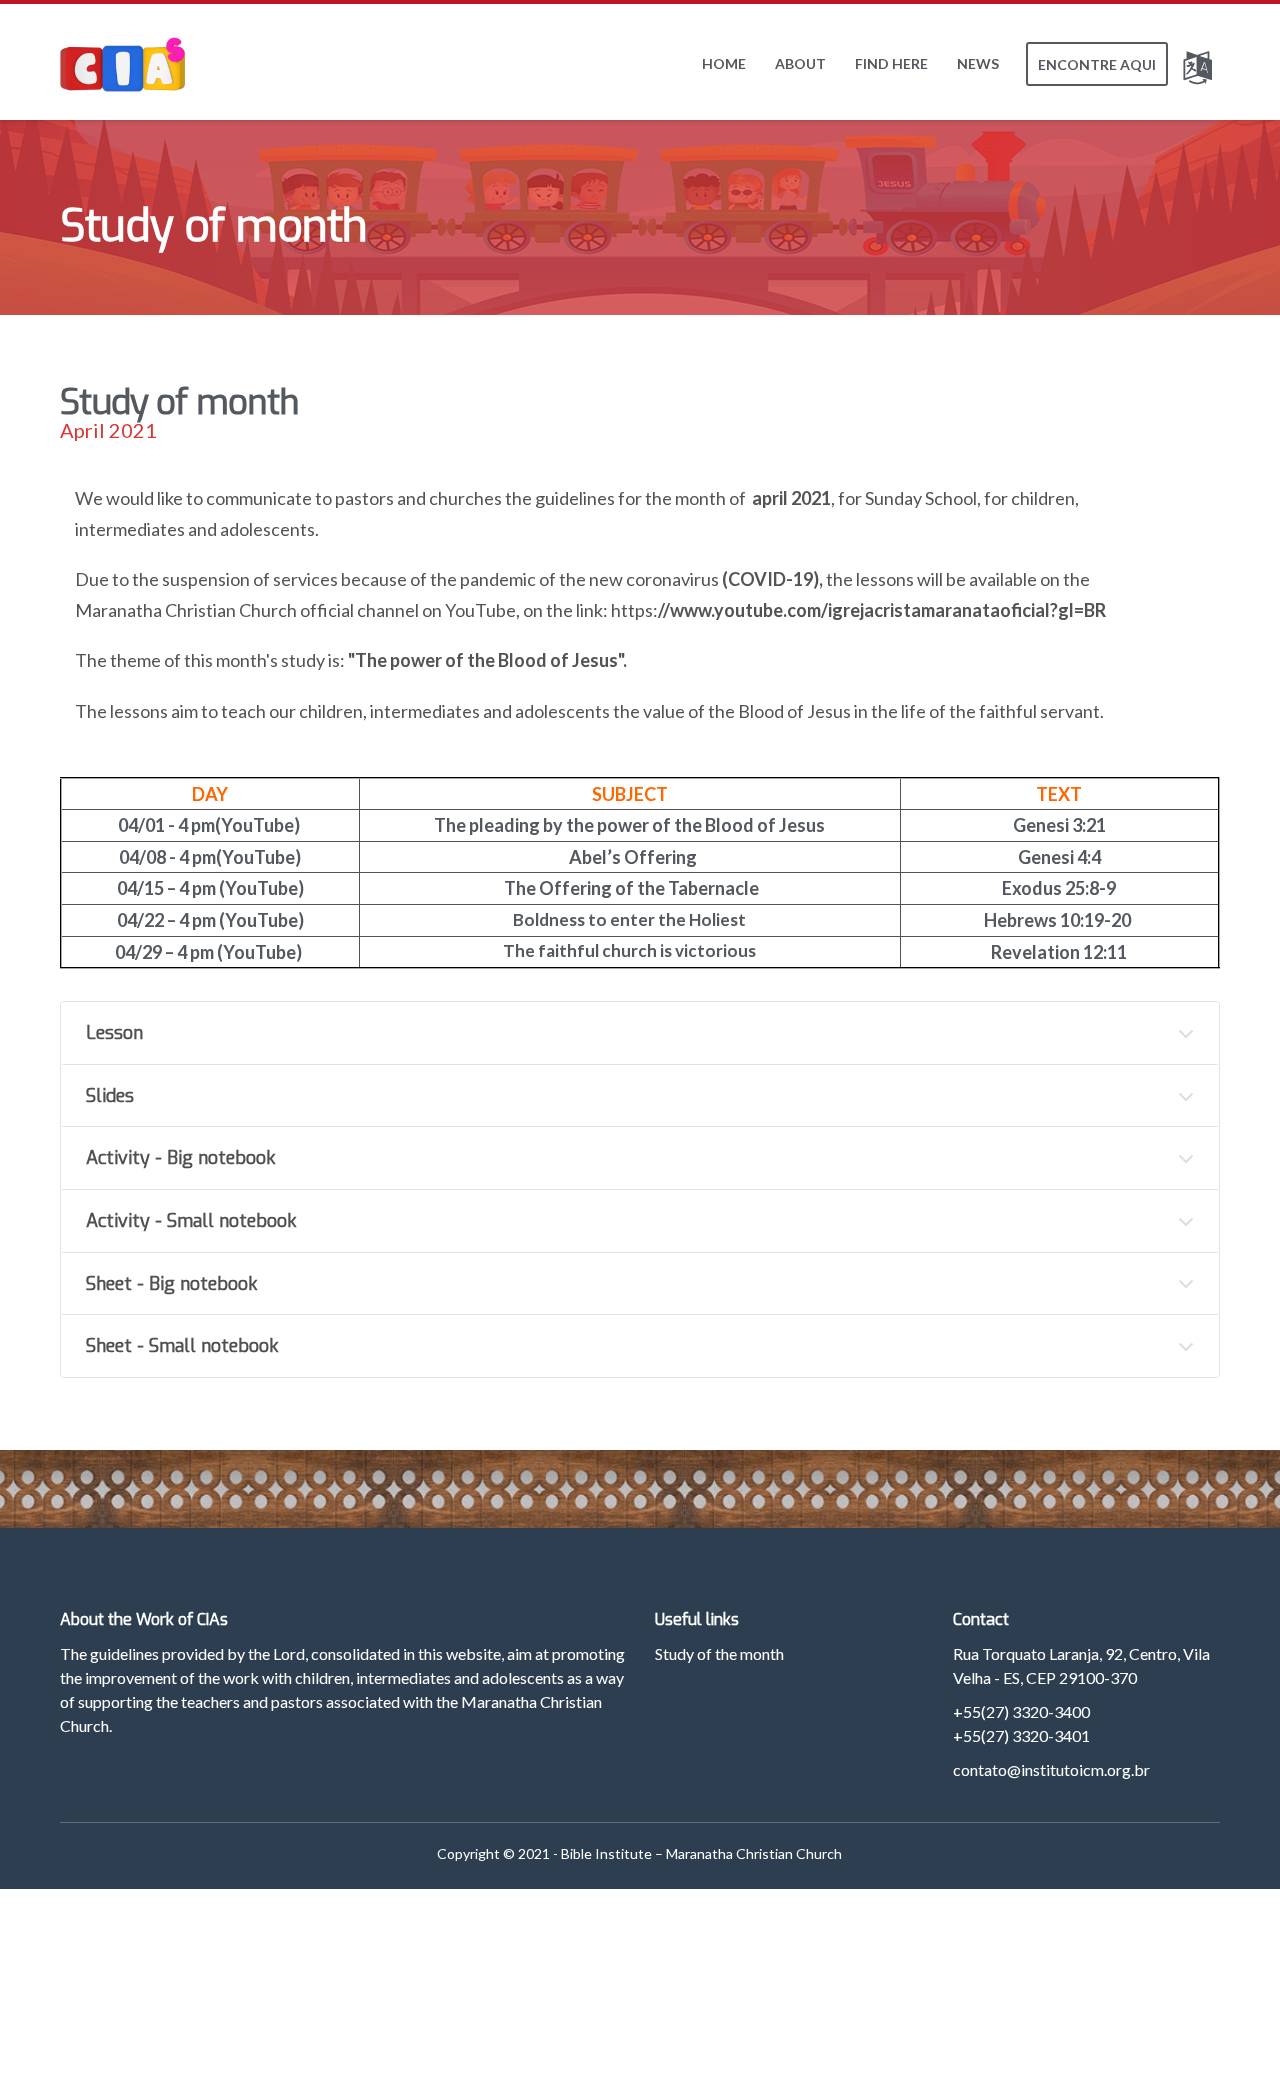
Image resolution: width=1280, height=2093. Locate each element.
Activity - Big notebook (180, 1158)
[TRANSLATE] (1201, 64)
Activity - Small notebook (191, 1221)
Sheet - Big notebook (171, 1284)
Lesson (114, 1033)
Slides (110, 1096)
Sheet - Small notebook (182, 1346)
